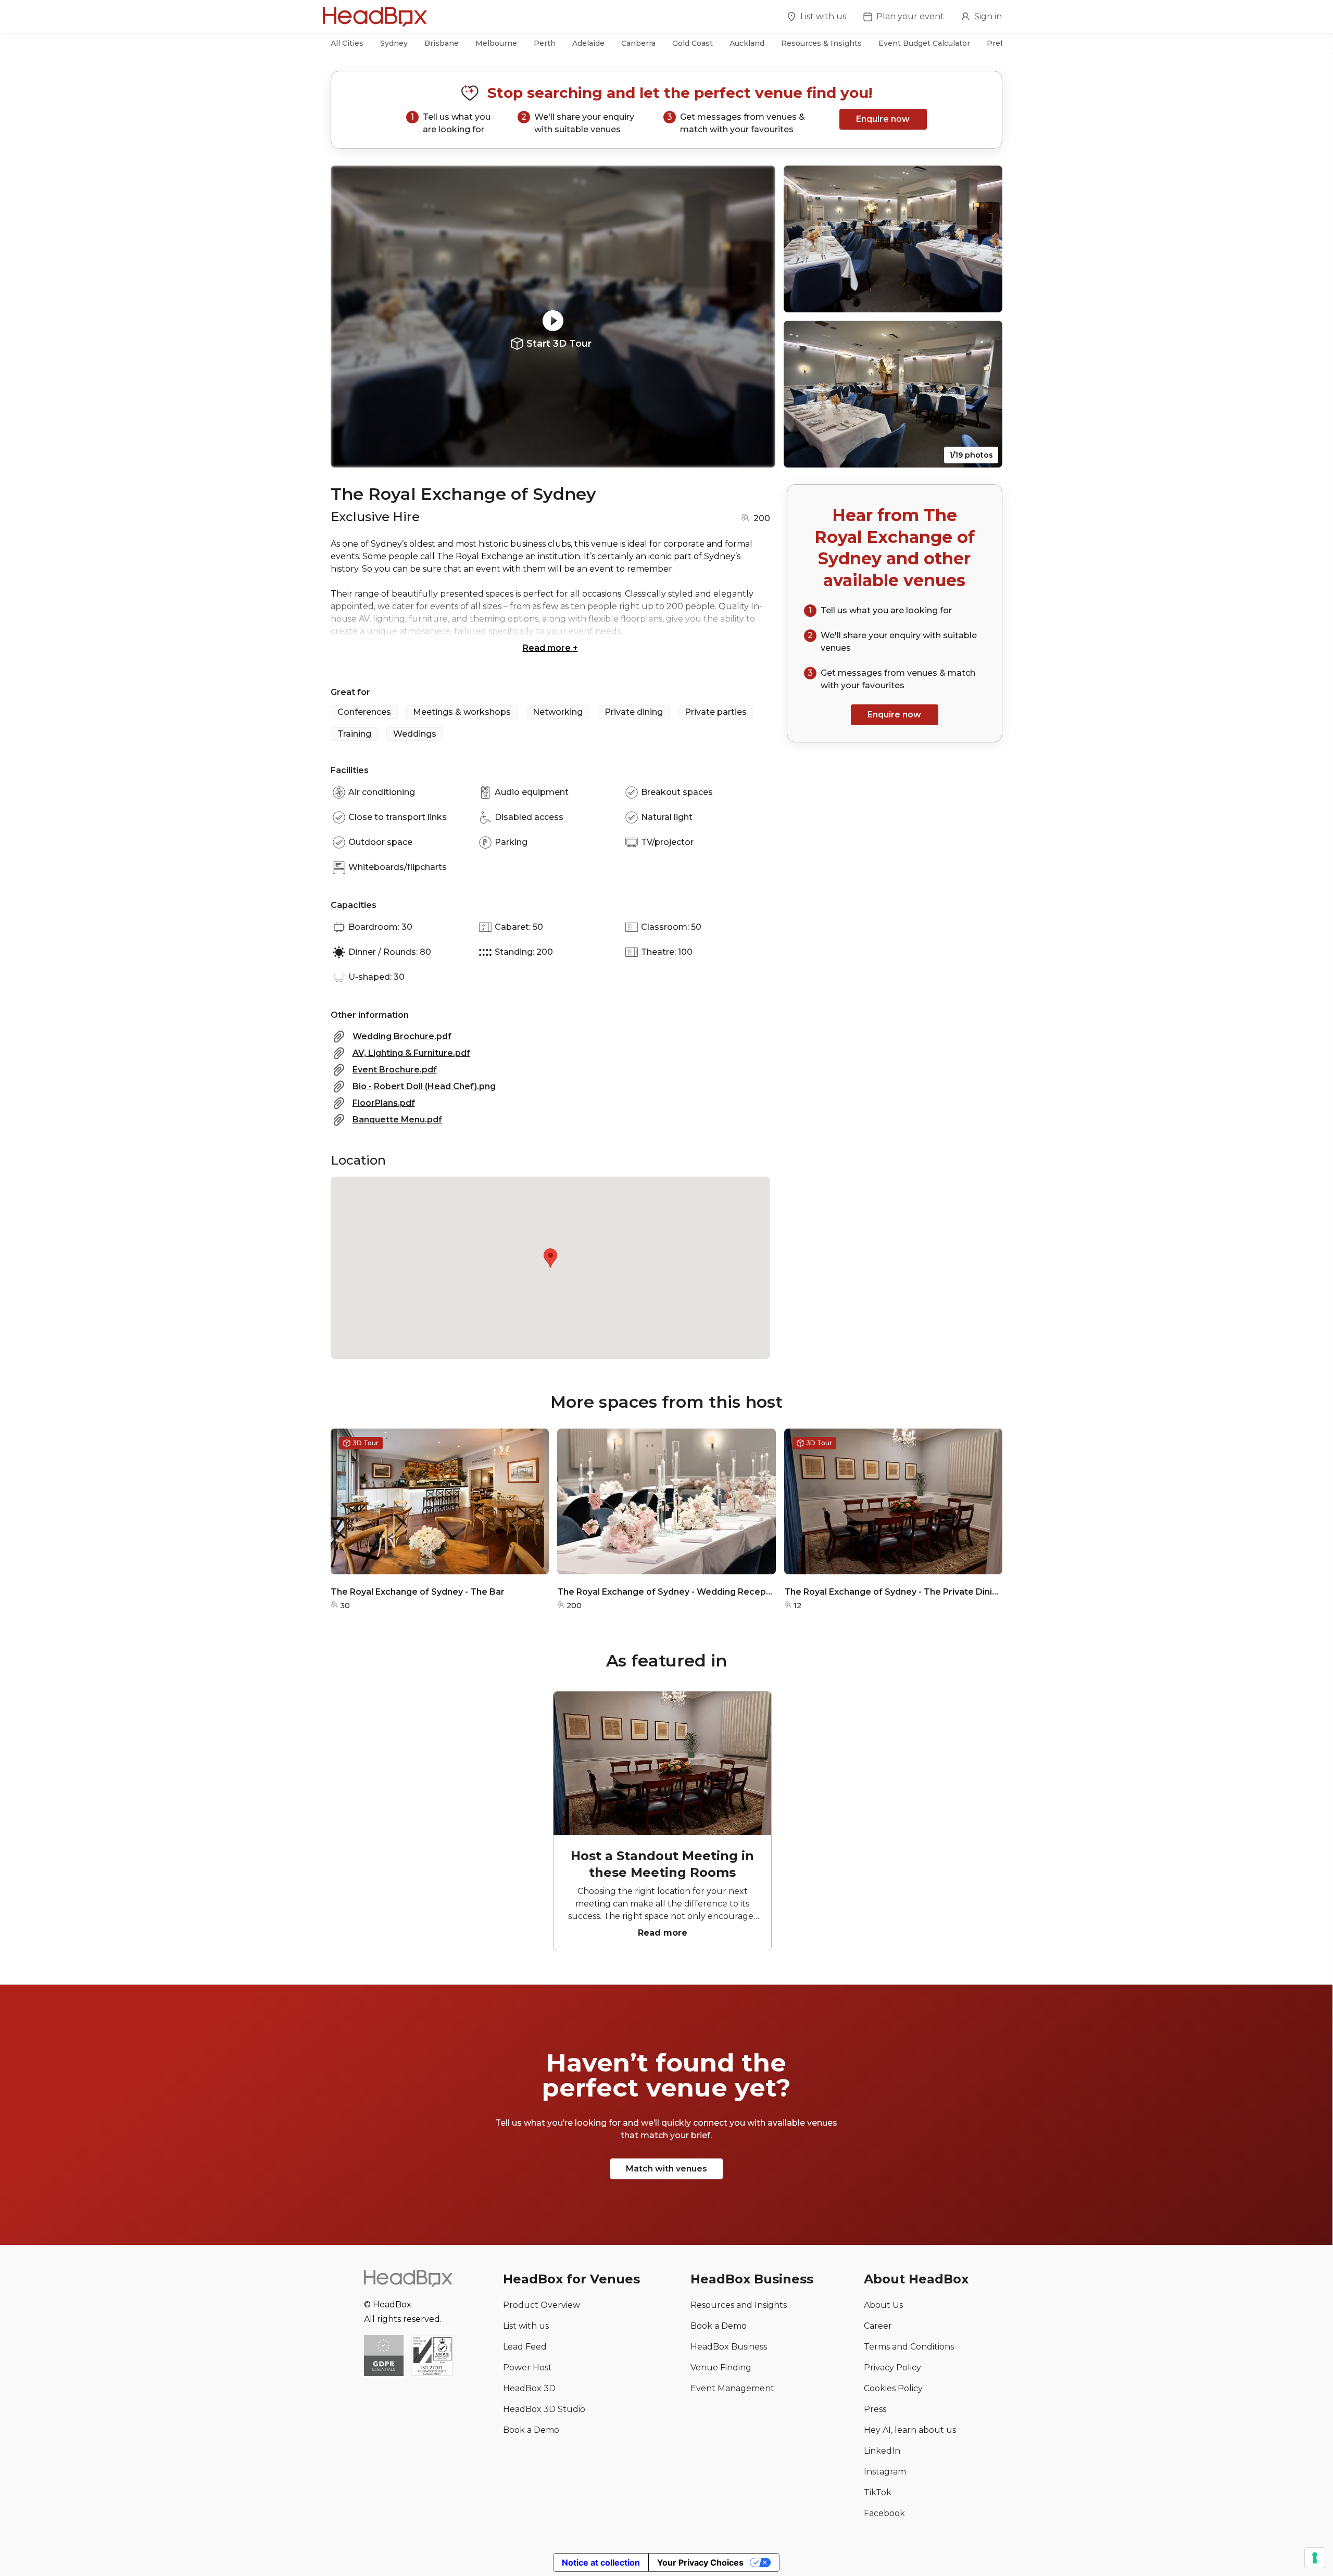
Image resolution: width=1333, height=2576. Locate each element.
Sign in (988, 16)
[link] (432, 2357)
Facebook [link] (884, 2513)
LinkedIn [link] (882, 2451)
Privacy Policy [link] (892, 2367)
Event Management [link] (732, 2388)
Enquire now (883, 119)
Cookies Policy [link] (893, 2388)
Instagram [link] (885, 2472)
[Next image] (758, 317)
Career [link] (878, 2326)
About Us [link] (883, 2305)
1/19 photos (971, 455)
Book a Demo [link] (531, 2430)
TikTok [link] (878, 2492)
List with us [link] (526, 2326)
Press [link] (875, 2409)
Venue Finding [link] (721, 2367)
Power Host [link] (527, 2367)
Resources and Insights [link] (739, 2305)
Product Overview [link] (542, 2305)
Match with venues (666, 2169)
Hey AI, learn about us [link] (910, 2430)
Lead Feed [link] (525, 2347)
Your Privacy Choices (700, 2562)
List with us (823, 16)
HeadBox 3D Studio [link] (544, 2409)
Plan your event (910, 16)
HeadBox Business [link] (729, 2347)
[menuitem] (816, 18)
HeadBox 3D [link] (529, 2388)
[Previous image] (348, 317)
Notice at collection (601, 2562)
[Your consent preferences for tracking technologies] (1315, 2558)
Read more (550, 648)
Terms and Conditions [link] (909, 2347)
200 (762, 518)
